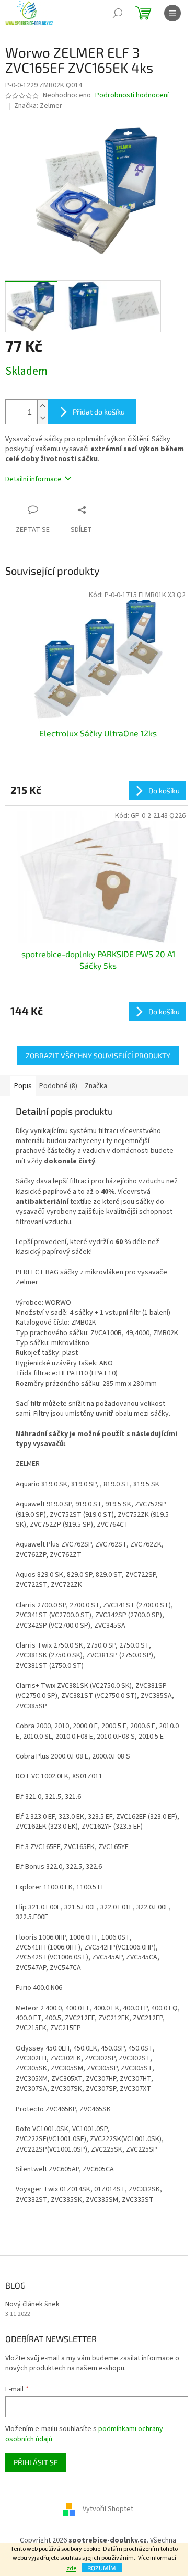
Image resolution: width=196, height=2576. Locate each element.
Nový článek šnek (32, 2305)
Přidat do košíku (99, 412)
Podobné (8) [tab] (58, 1086)
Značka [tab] (96, 1086)
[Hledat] (118, 13)
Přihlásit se (36, 2462)
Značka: (38, 106)
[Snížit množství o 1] (42, 418)
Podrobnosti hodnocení (132, 96)
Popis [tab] (23, 1086)
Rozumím (102, 2568)
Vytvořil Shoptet (108, 2510)
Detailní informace (33, 479)
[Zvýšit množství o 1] (42, 406)
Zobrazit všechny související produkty (98, 1055)
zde (71, 2568)
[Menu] (172, 13)
